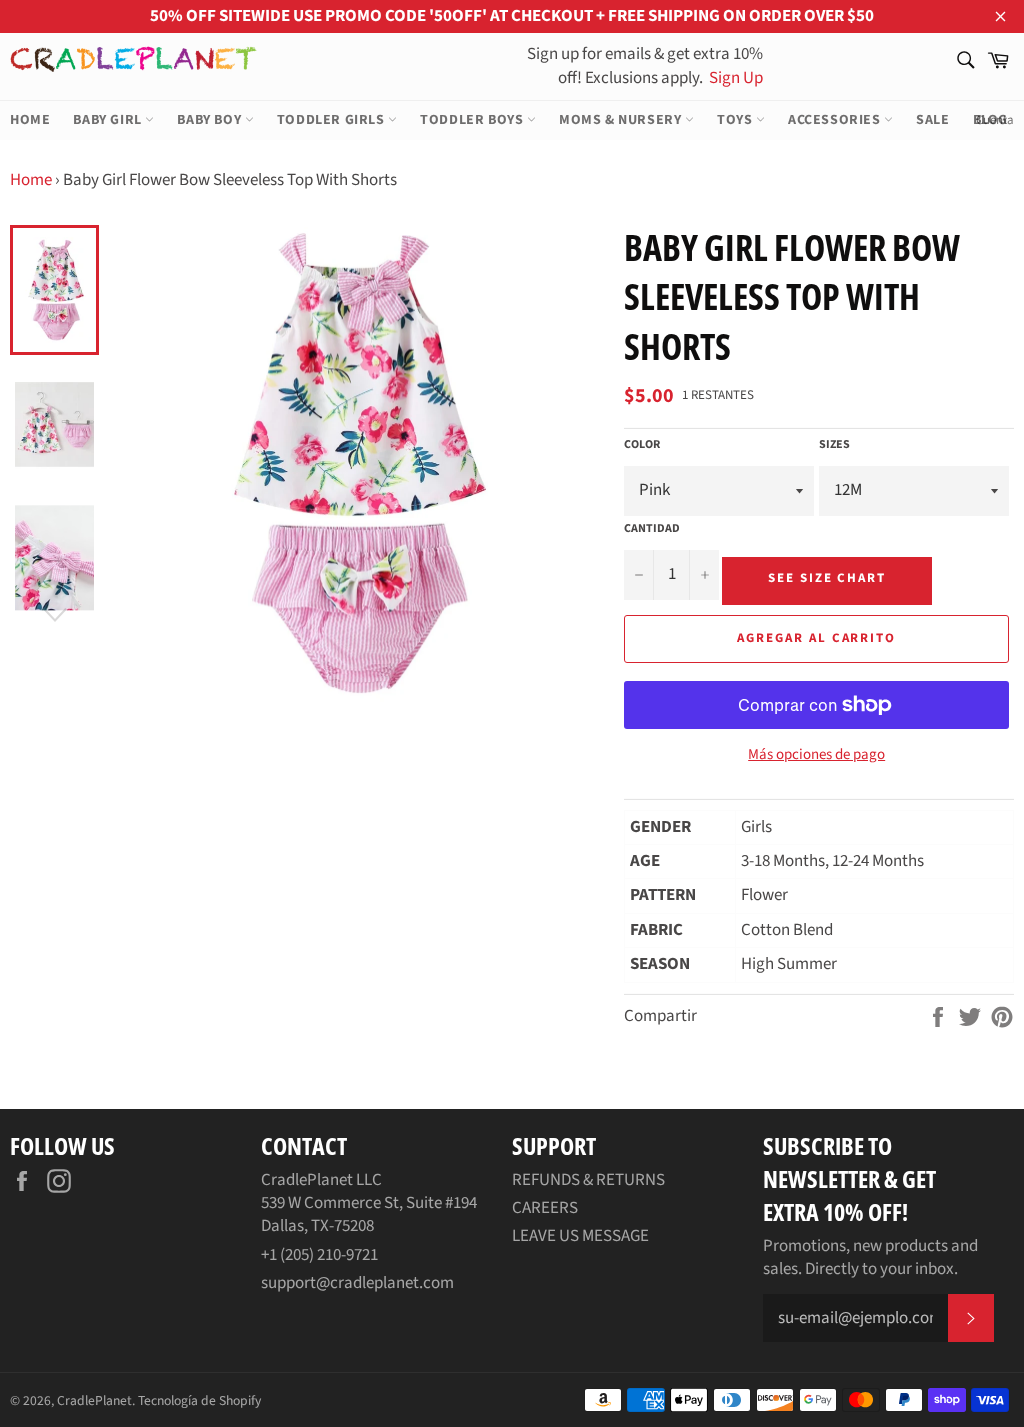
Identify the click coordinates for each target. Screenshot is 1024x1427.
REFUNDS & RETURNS (588, 1180)
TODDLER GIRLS (332, 120)
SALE (932, 120)
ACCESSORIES (836, 120)
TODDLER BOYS (473, 120)
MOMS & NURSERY (622, 120)
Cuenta (995, 120)
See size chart (827, 578)
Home (31, 180)
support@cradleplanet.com (357, 1283)
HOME (30, 120)
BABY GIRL (109, 120)
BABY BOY (210, 120)
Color (642, 445)
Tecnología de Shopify (199, 1400)
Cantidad (652, 529)
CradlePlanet (94, 1400)
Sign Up (734, 78)
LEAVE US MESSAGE (580, 1236)
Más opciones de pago (816, 755)
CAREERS (545, 1208)
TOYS (736, 120)
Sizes (834, 445)
